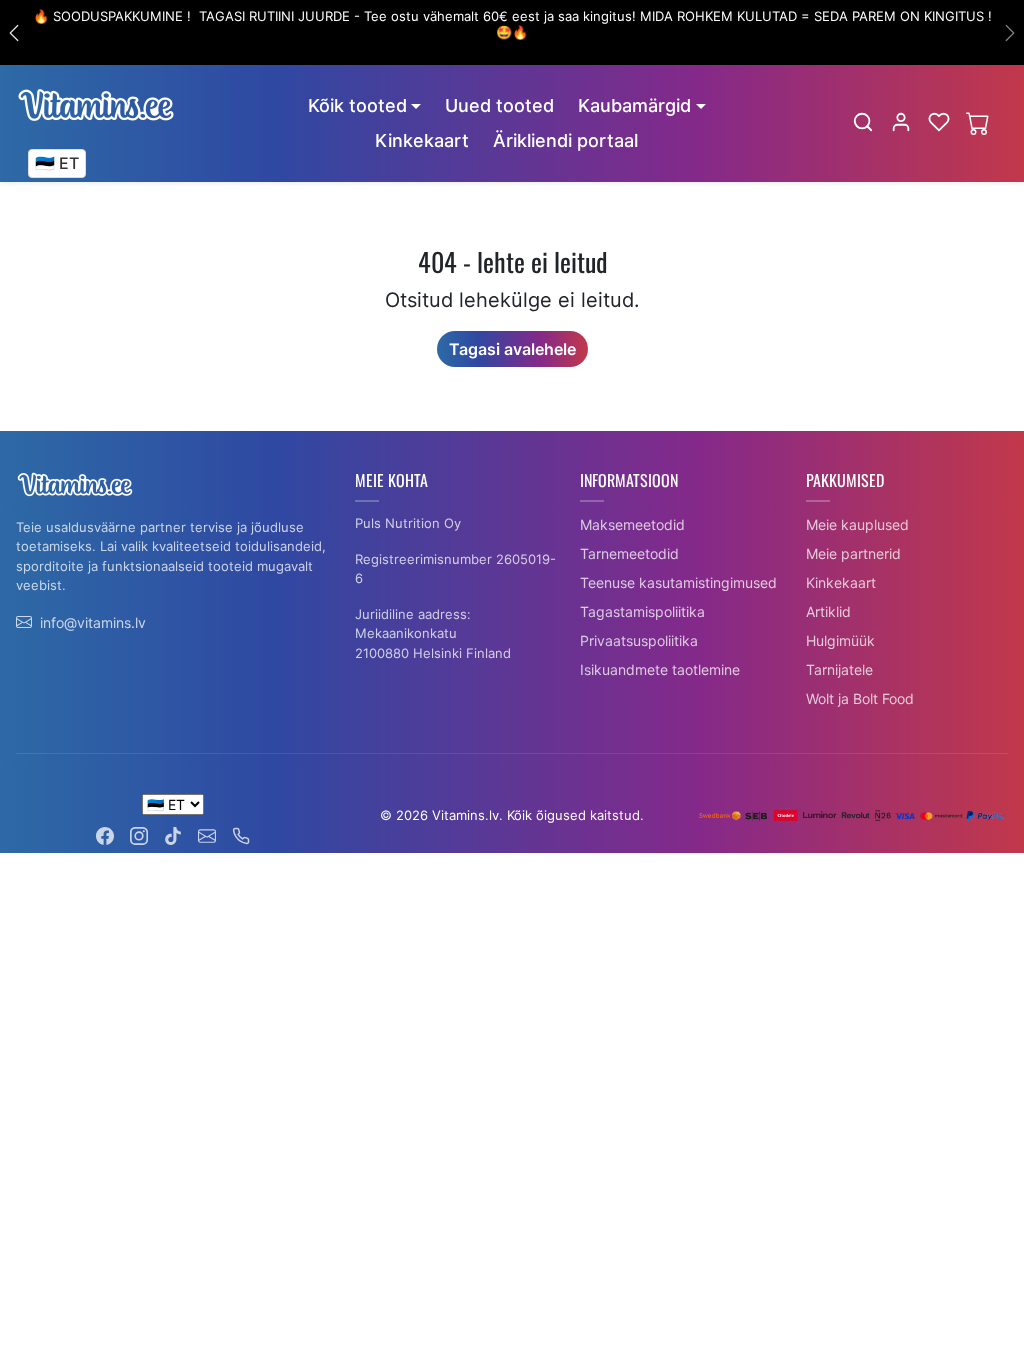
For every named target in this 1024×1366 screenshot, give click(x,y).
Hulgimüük (840, 640)
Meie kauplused (857, 524)
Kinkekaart (422, 140)
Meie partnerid (853, 553)
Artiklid (828, 611)
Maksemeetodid (632, 524)
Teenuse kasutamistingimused (678, 582)
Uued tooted (499, 105)
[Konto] (901, 122)
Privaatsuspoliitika (639, 640)
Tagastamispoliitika (642, 611)
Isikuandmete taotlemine (660, 669)
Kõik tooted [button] (357, 105)
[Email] (207, 833)
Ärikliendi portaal (565, 140)
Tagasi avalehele (512, 349)
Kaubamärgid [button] (634, 105)
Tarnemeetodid (629, 553)
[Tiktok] (173, 833)
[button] (863, 122)
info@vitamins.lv (93, 622)
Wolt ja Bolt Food (860, 698)
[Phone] (241, 833)
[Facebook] (105, 833)
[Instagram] (139, 833)
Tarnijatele (839, 669)
